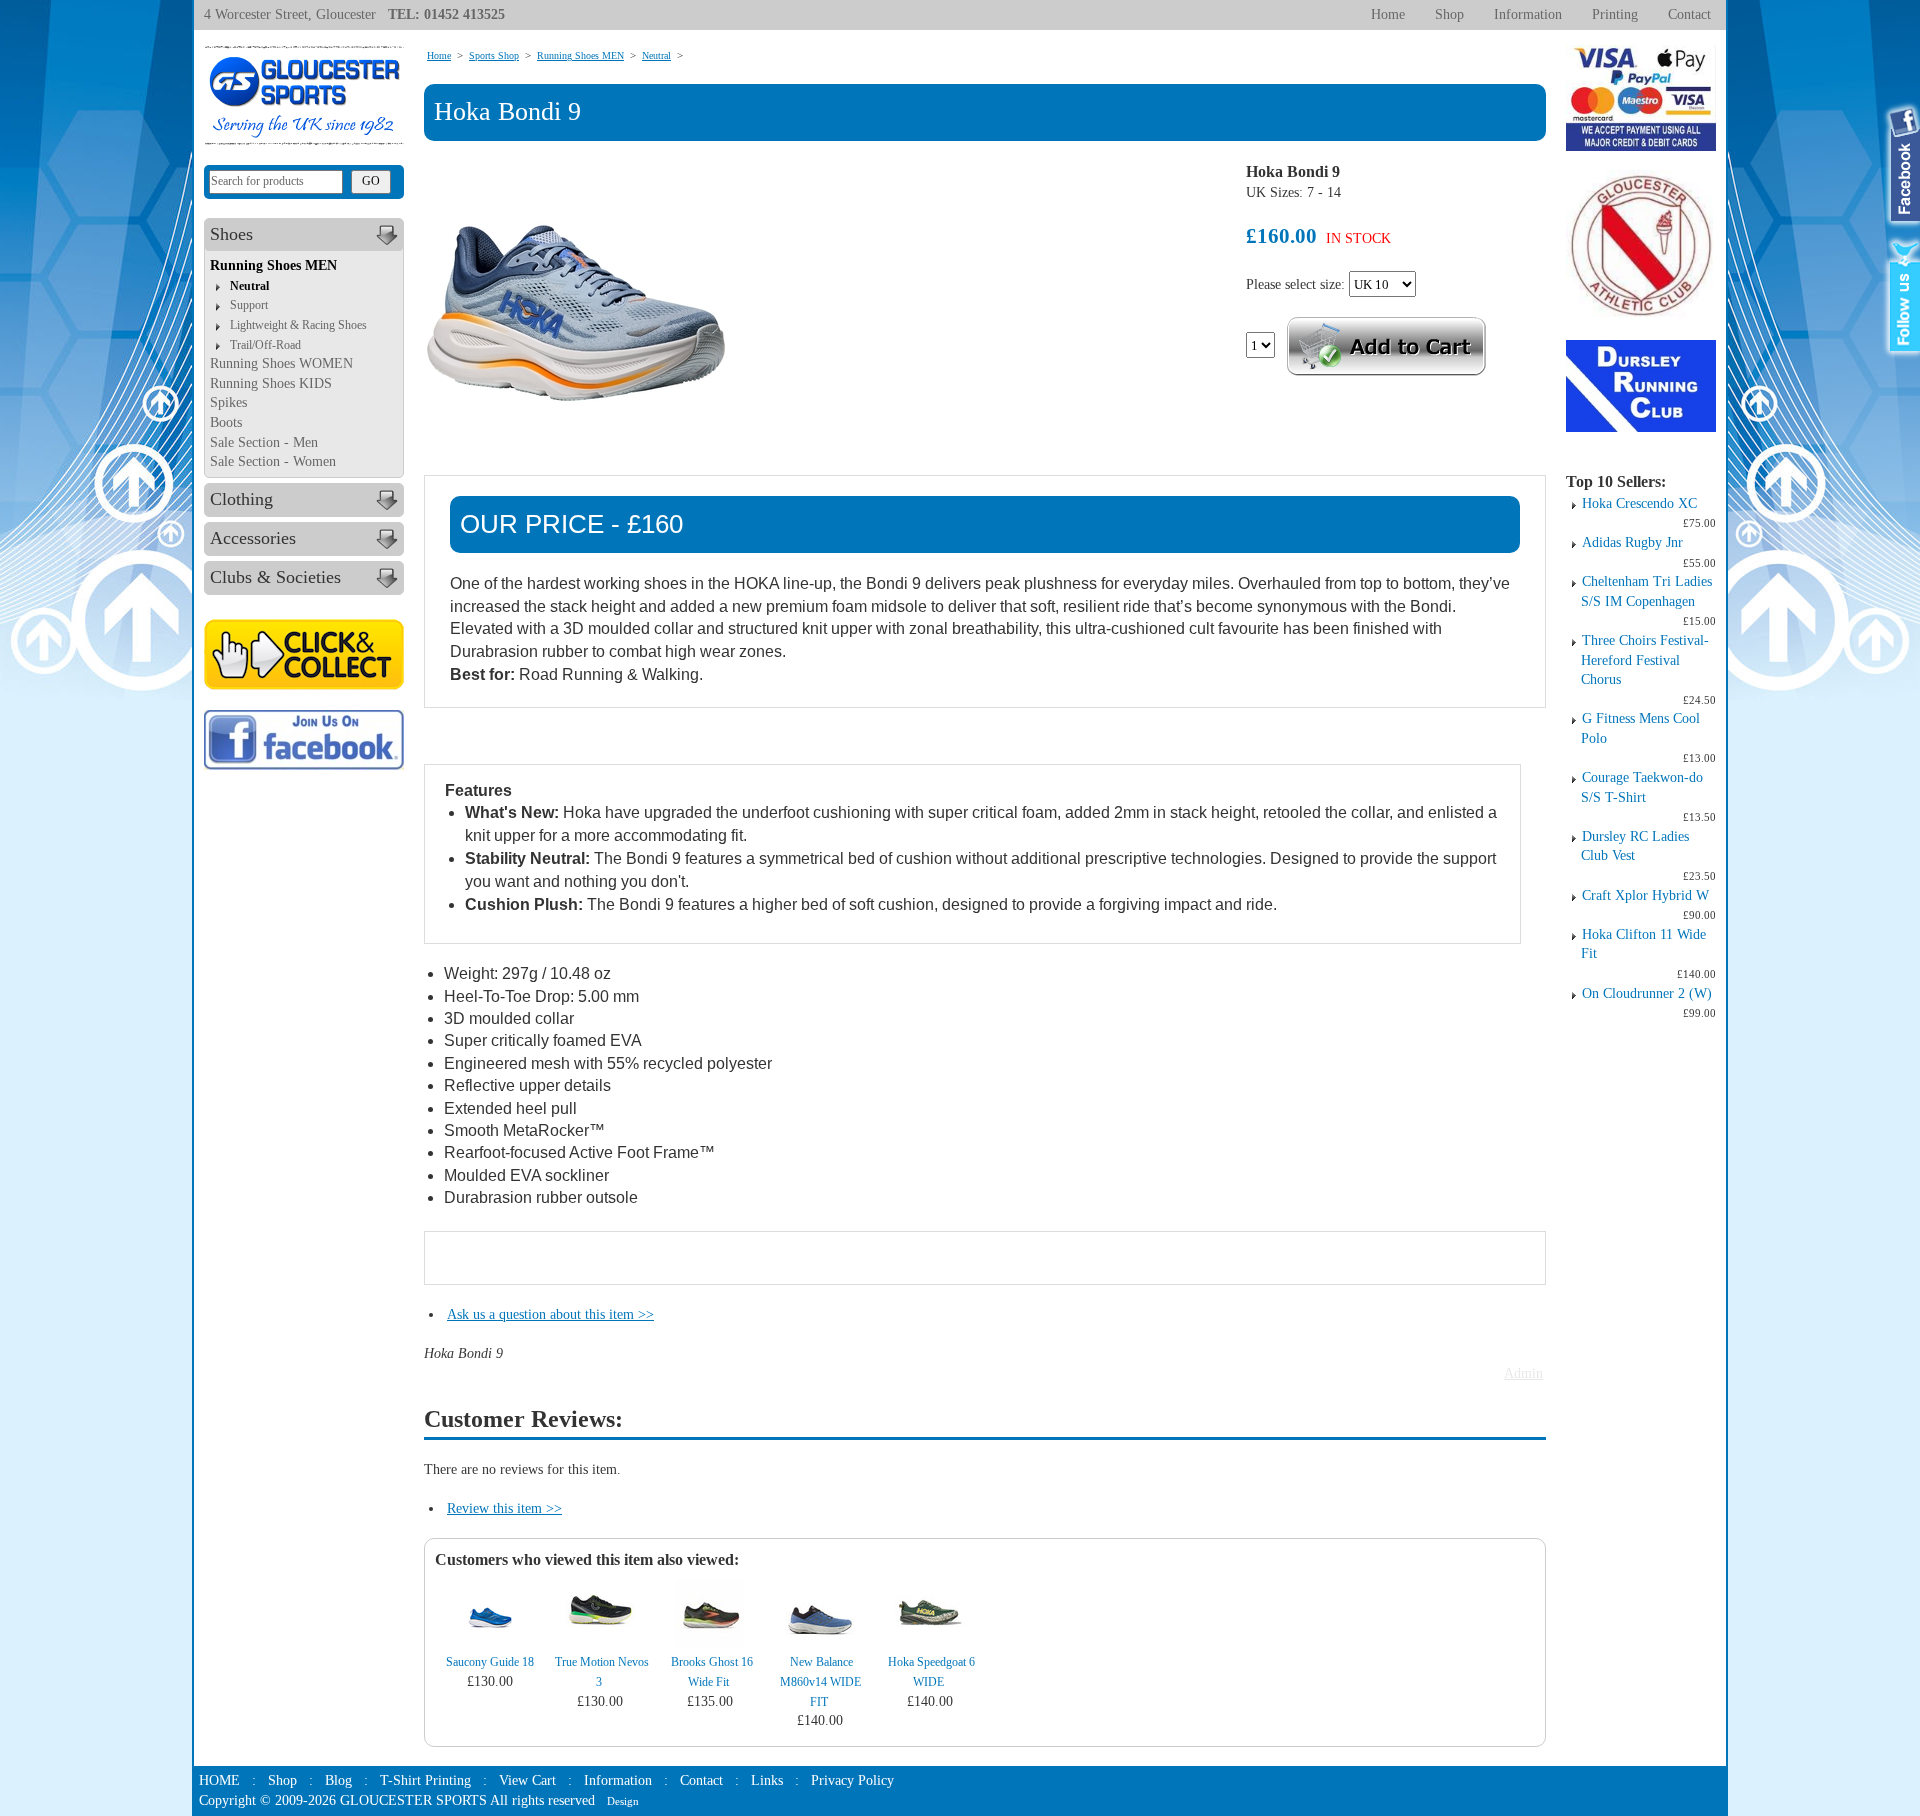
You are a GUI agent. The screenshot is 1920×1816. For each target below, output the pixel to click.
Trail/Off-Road (265, 345)
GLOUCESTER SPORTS (413, 1800)
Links (767, 1780)
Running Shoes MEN (273, 265)
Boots (226, 422)
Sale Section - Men (264, 442)
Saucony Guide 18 (490, 1662)
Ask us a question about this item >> (550, 1314)
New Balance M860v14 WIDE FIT (820, 1681)
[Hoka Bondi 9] (576, 313)
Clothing (241, 499)
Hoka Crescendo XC (1639, 503)
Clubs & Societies (275, 577)
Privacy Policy (852, 1780)
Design (623, 1801)
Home (1388, 14)
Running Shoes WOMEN (281, 363)
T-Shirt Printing (425, 1780)
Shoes (231, 234)
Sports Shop (494, 55)
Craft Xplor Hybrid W (1645, 895)
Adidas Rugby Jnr (1632, 542)
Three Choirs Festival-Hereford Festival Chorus (1645, 660)
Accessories (253, 538)
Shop (1449, 14)
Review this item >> (504, 1508)
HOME (219, 1780)
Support (249, 305)
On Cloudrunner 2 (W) (1647, 993)
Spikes (228, 402)
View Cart (527, 1780)
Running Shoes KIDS (271, 383)
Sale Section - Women (273, 461)
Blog (338, 1780)
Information (1528, 14)
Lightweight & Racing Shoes (298, 325)
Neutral (249, 286)
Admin (1523, 1373)
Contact (1689, 14)
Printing (1615, 14)
